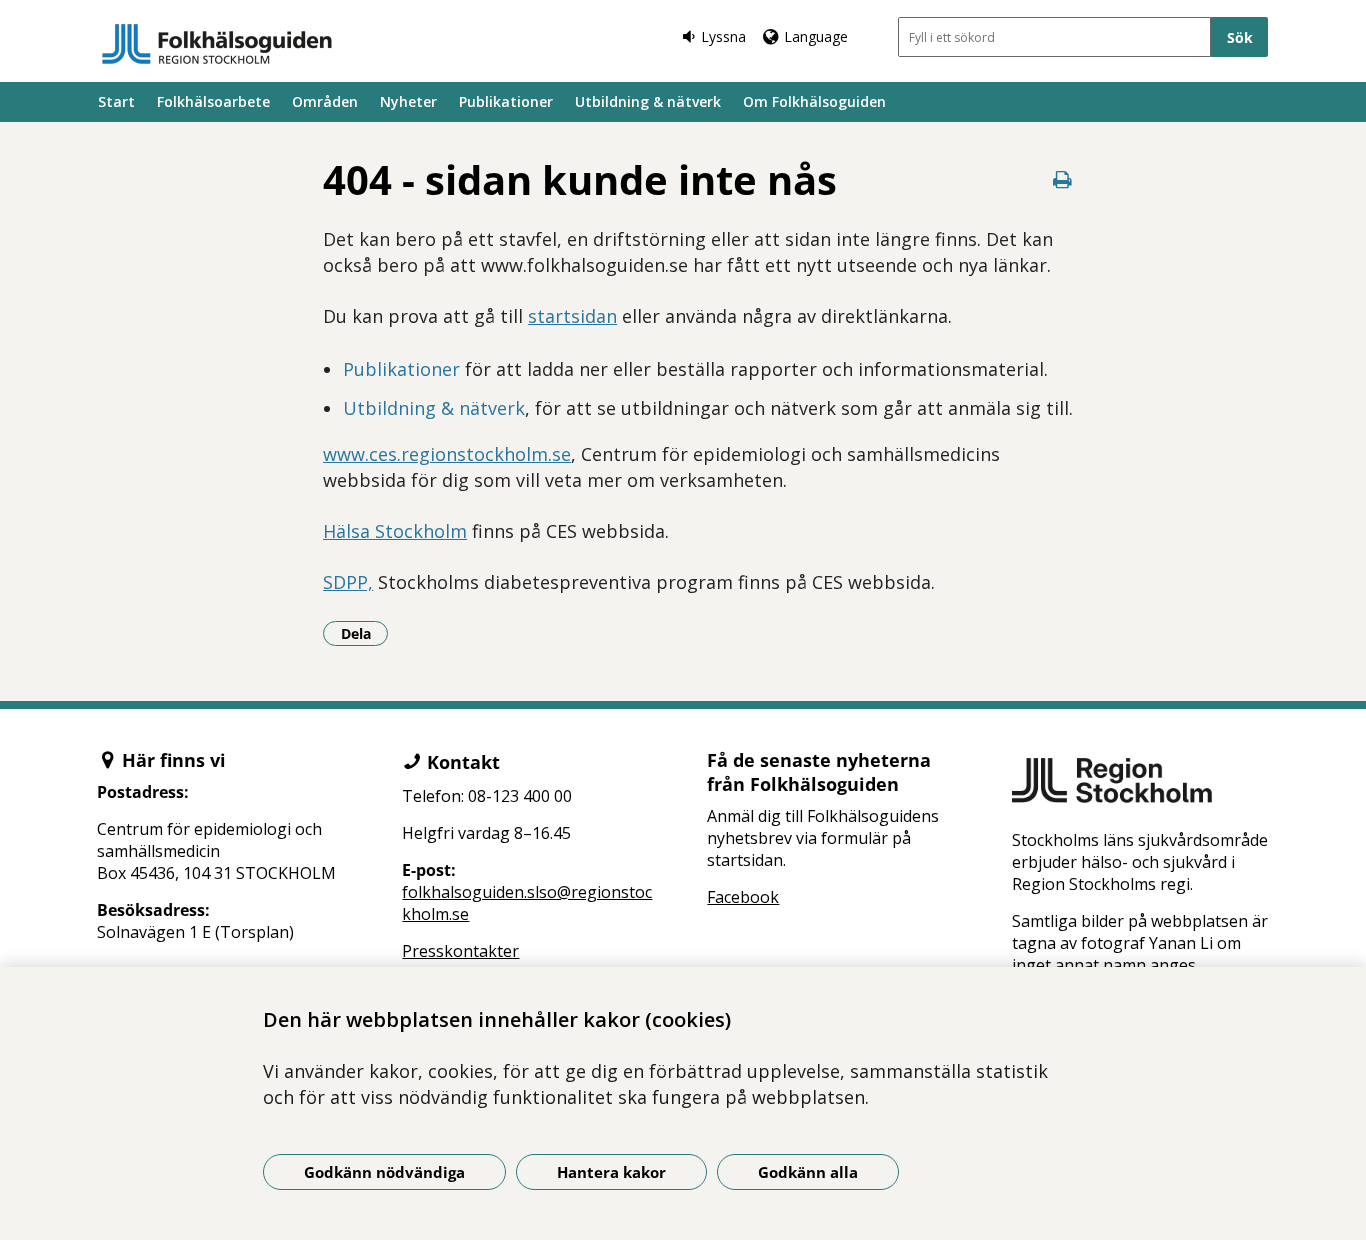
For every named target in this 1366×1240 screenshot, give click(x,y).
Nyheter (408, 101)
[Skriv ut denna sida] (1063, 179)
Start (116, 101)
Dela (364, 633)
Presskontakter (460, 951)
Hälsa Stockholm (395, 531)
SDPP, (348, 582)
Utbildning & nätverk (648, 101)
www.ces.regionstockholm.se (447, 454)
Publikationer (506, 101)
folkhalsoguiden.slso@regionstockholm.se (527, 903)
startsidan (572, 316)
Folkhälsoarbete (213, 101)
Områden (325, 101)
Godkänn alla (808, 1172)
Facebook (743, 897)
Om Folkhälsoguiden (814, 101)
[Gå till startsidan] (217, 44)
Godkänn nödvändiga (384, 1172)
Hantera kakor (611, 1172)
